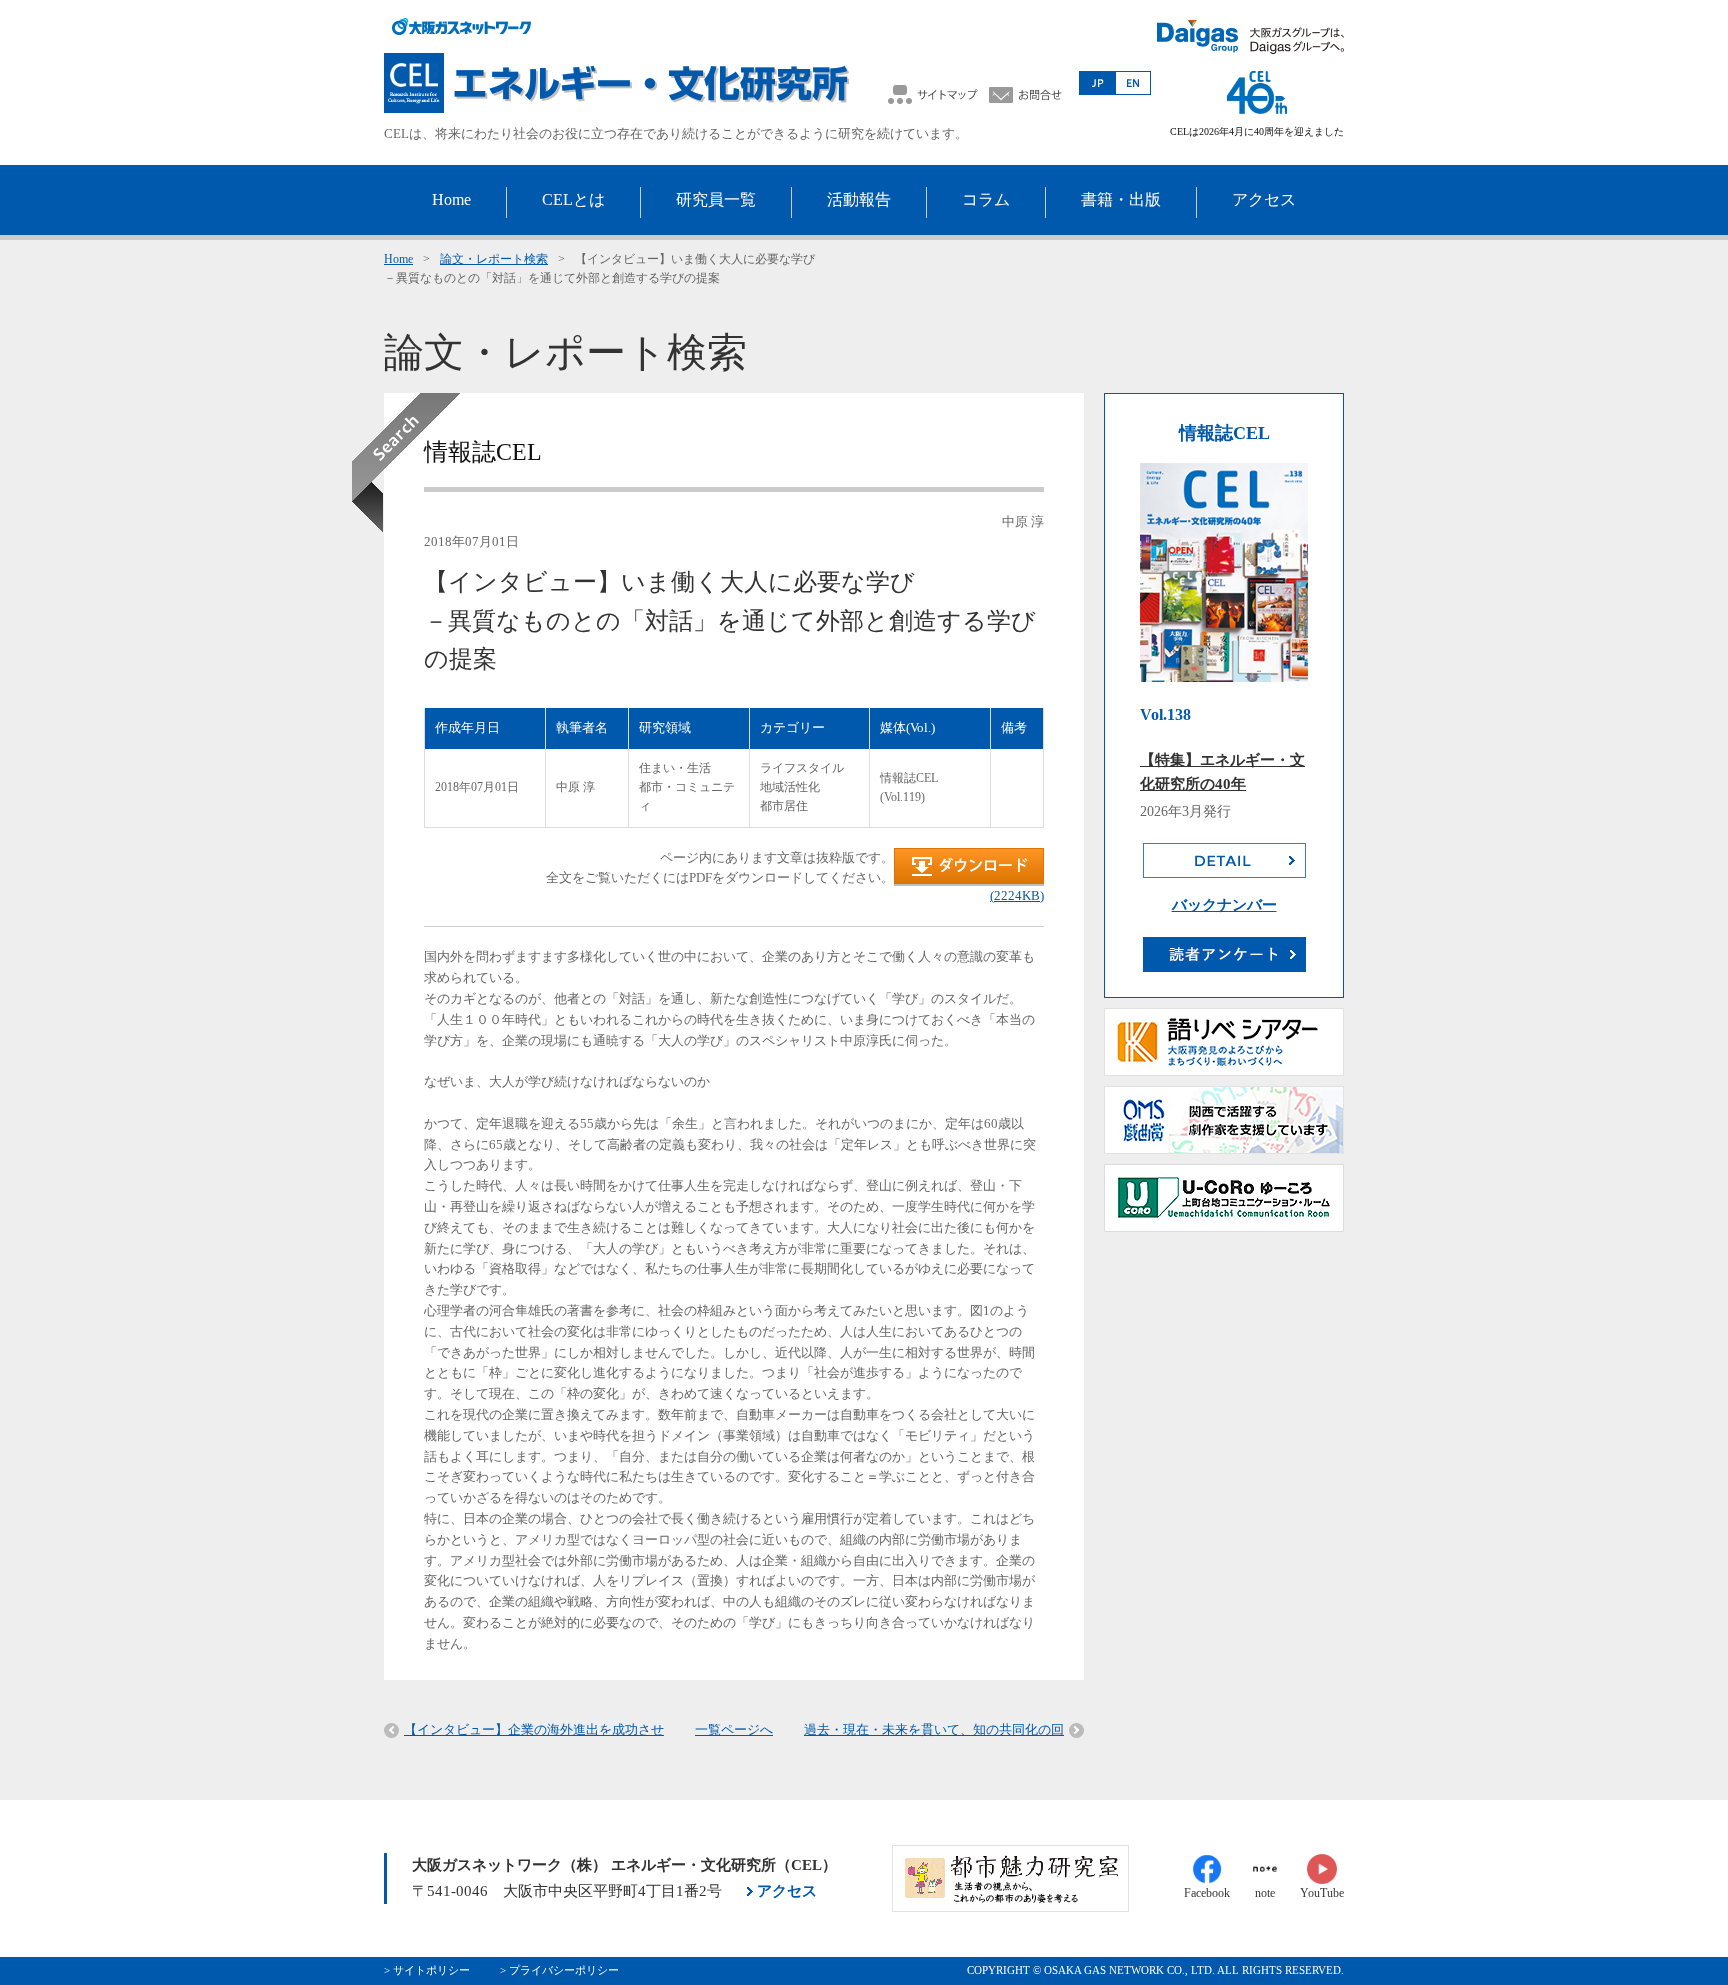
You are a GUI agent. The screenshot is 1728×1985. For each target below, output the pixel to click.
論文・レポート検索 (494, 259)
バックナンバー (1224, 905)
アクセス (787, 1891)
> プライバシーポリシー (559, 1970)
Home (398, 259)
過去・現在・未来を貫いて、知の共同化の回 (934, 1729)
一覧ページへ (734, 1729)
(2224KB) (1017, 895)
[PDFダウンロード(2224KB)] (969, 881)
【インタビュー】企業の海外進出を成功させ (534, 1729)
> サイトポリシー (427, 1970)
